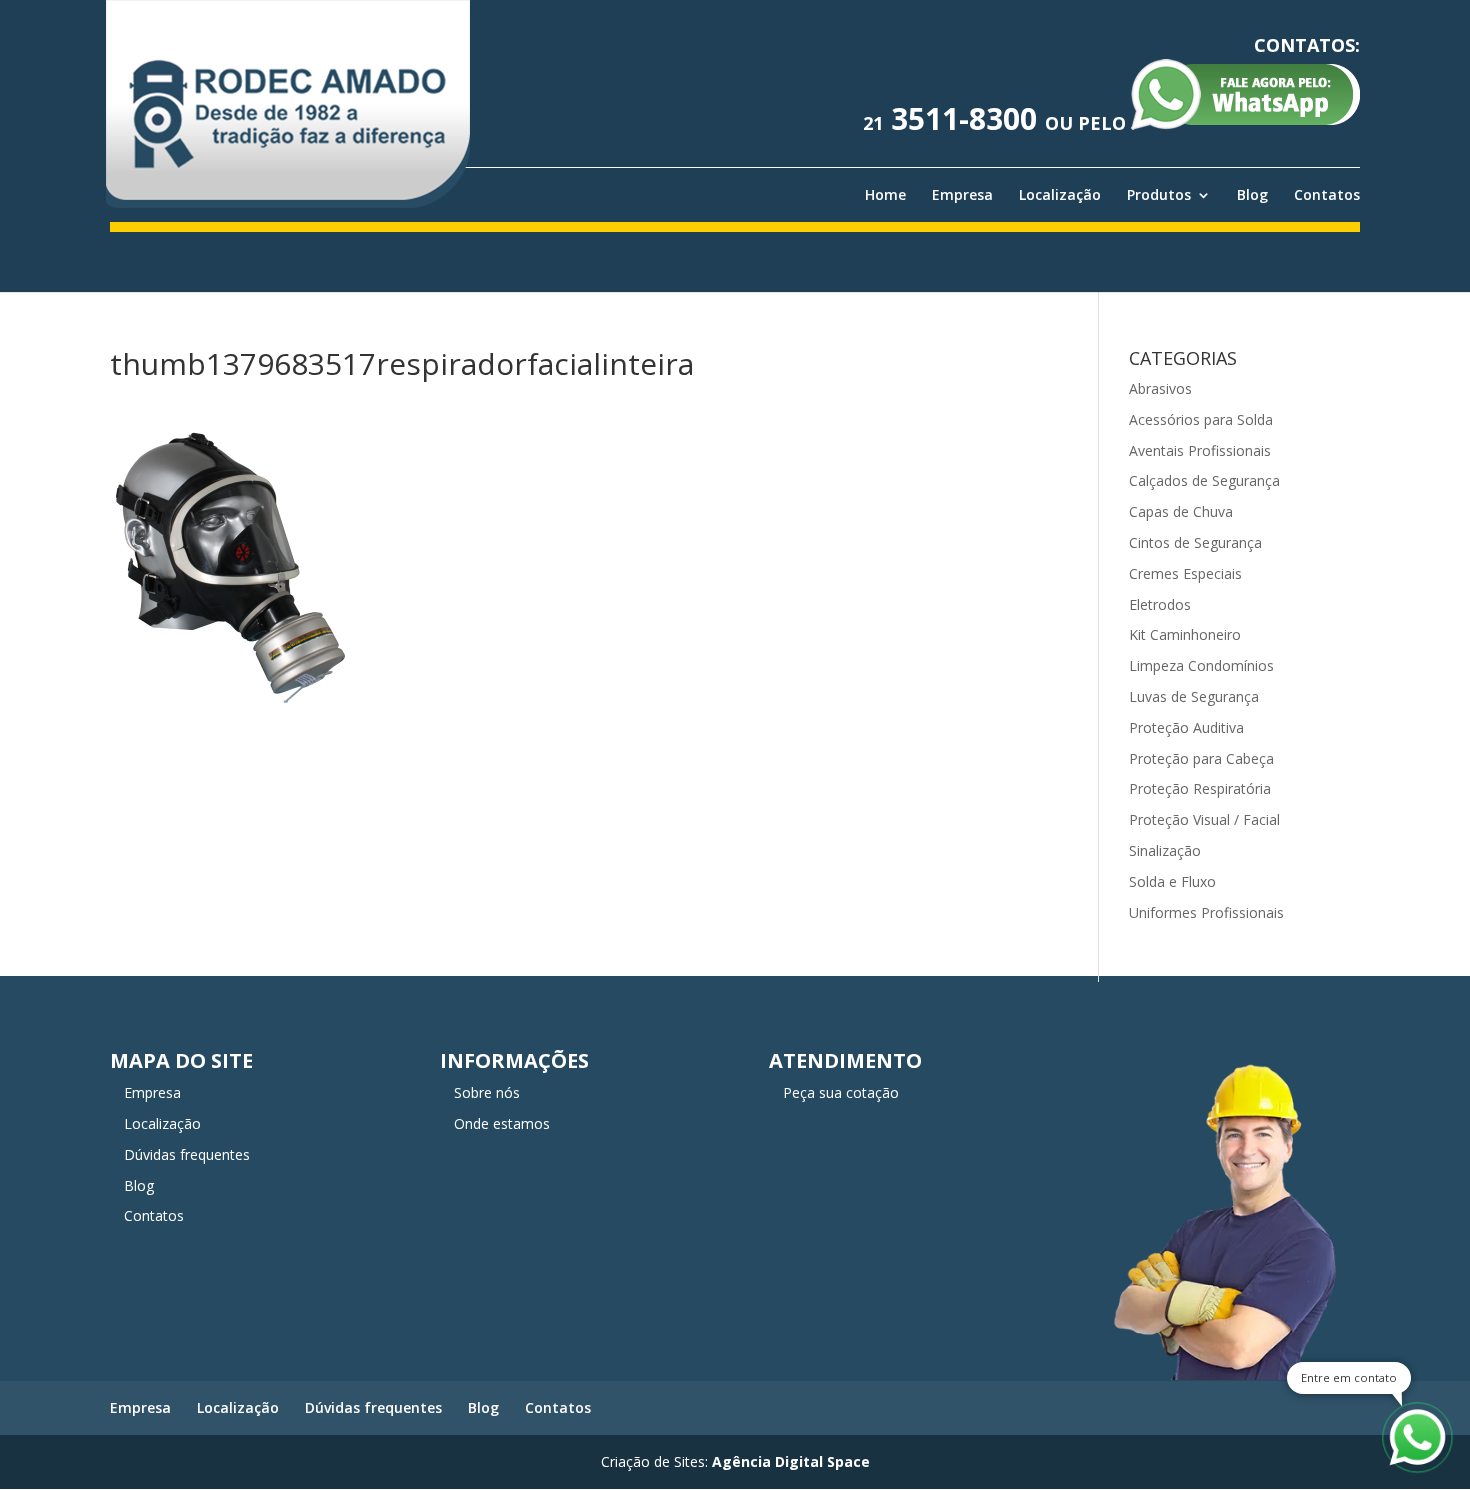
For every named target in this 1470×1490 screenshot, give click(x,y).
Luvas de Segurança (1194, 696)
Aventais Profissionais (1200, 450)
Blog (1252, 195)
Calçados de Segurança (1204, 480)
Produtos (1159, 195)
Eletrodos (1160, 604)
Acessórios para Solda (1201, 419)
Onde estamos (502, 1123)
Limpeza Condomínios (1201, 665)
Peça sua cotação (841, 1092)
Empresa (962, 195)
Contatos (1327, 195)
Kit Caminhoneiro (1185, 634)
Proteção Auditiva (1186, 727)
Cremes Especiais (1185, 573)
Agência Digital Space (791, 1461)
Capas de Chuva (1181, 511)
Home (885, 195)
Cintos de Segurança (1195, 542)
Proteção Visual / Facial (1204, 819)
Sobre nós (487, 1092)
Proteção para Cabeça (1201, 758)
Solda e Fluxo (1172, 881)
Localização (1060, 195)
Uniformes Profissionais (1206, 912)
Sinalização (1165, 850)
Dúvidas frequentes (187, 1154)
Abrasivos (1160, 388)
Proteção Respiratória (1200, 788)
